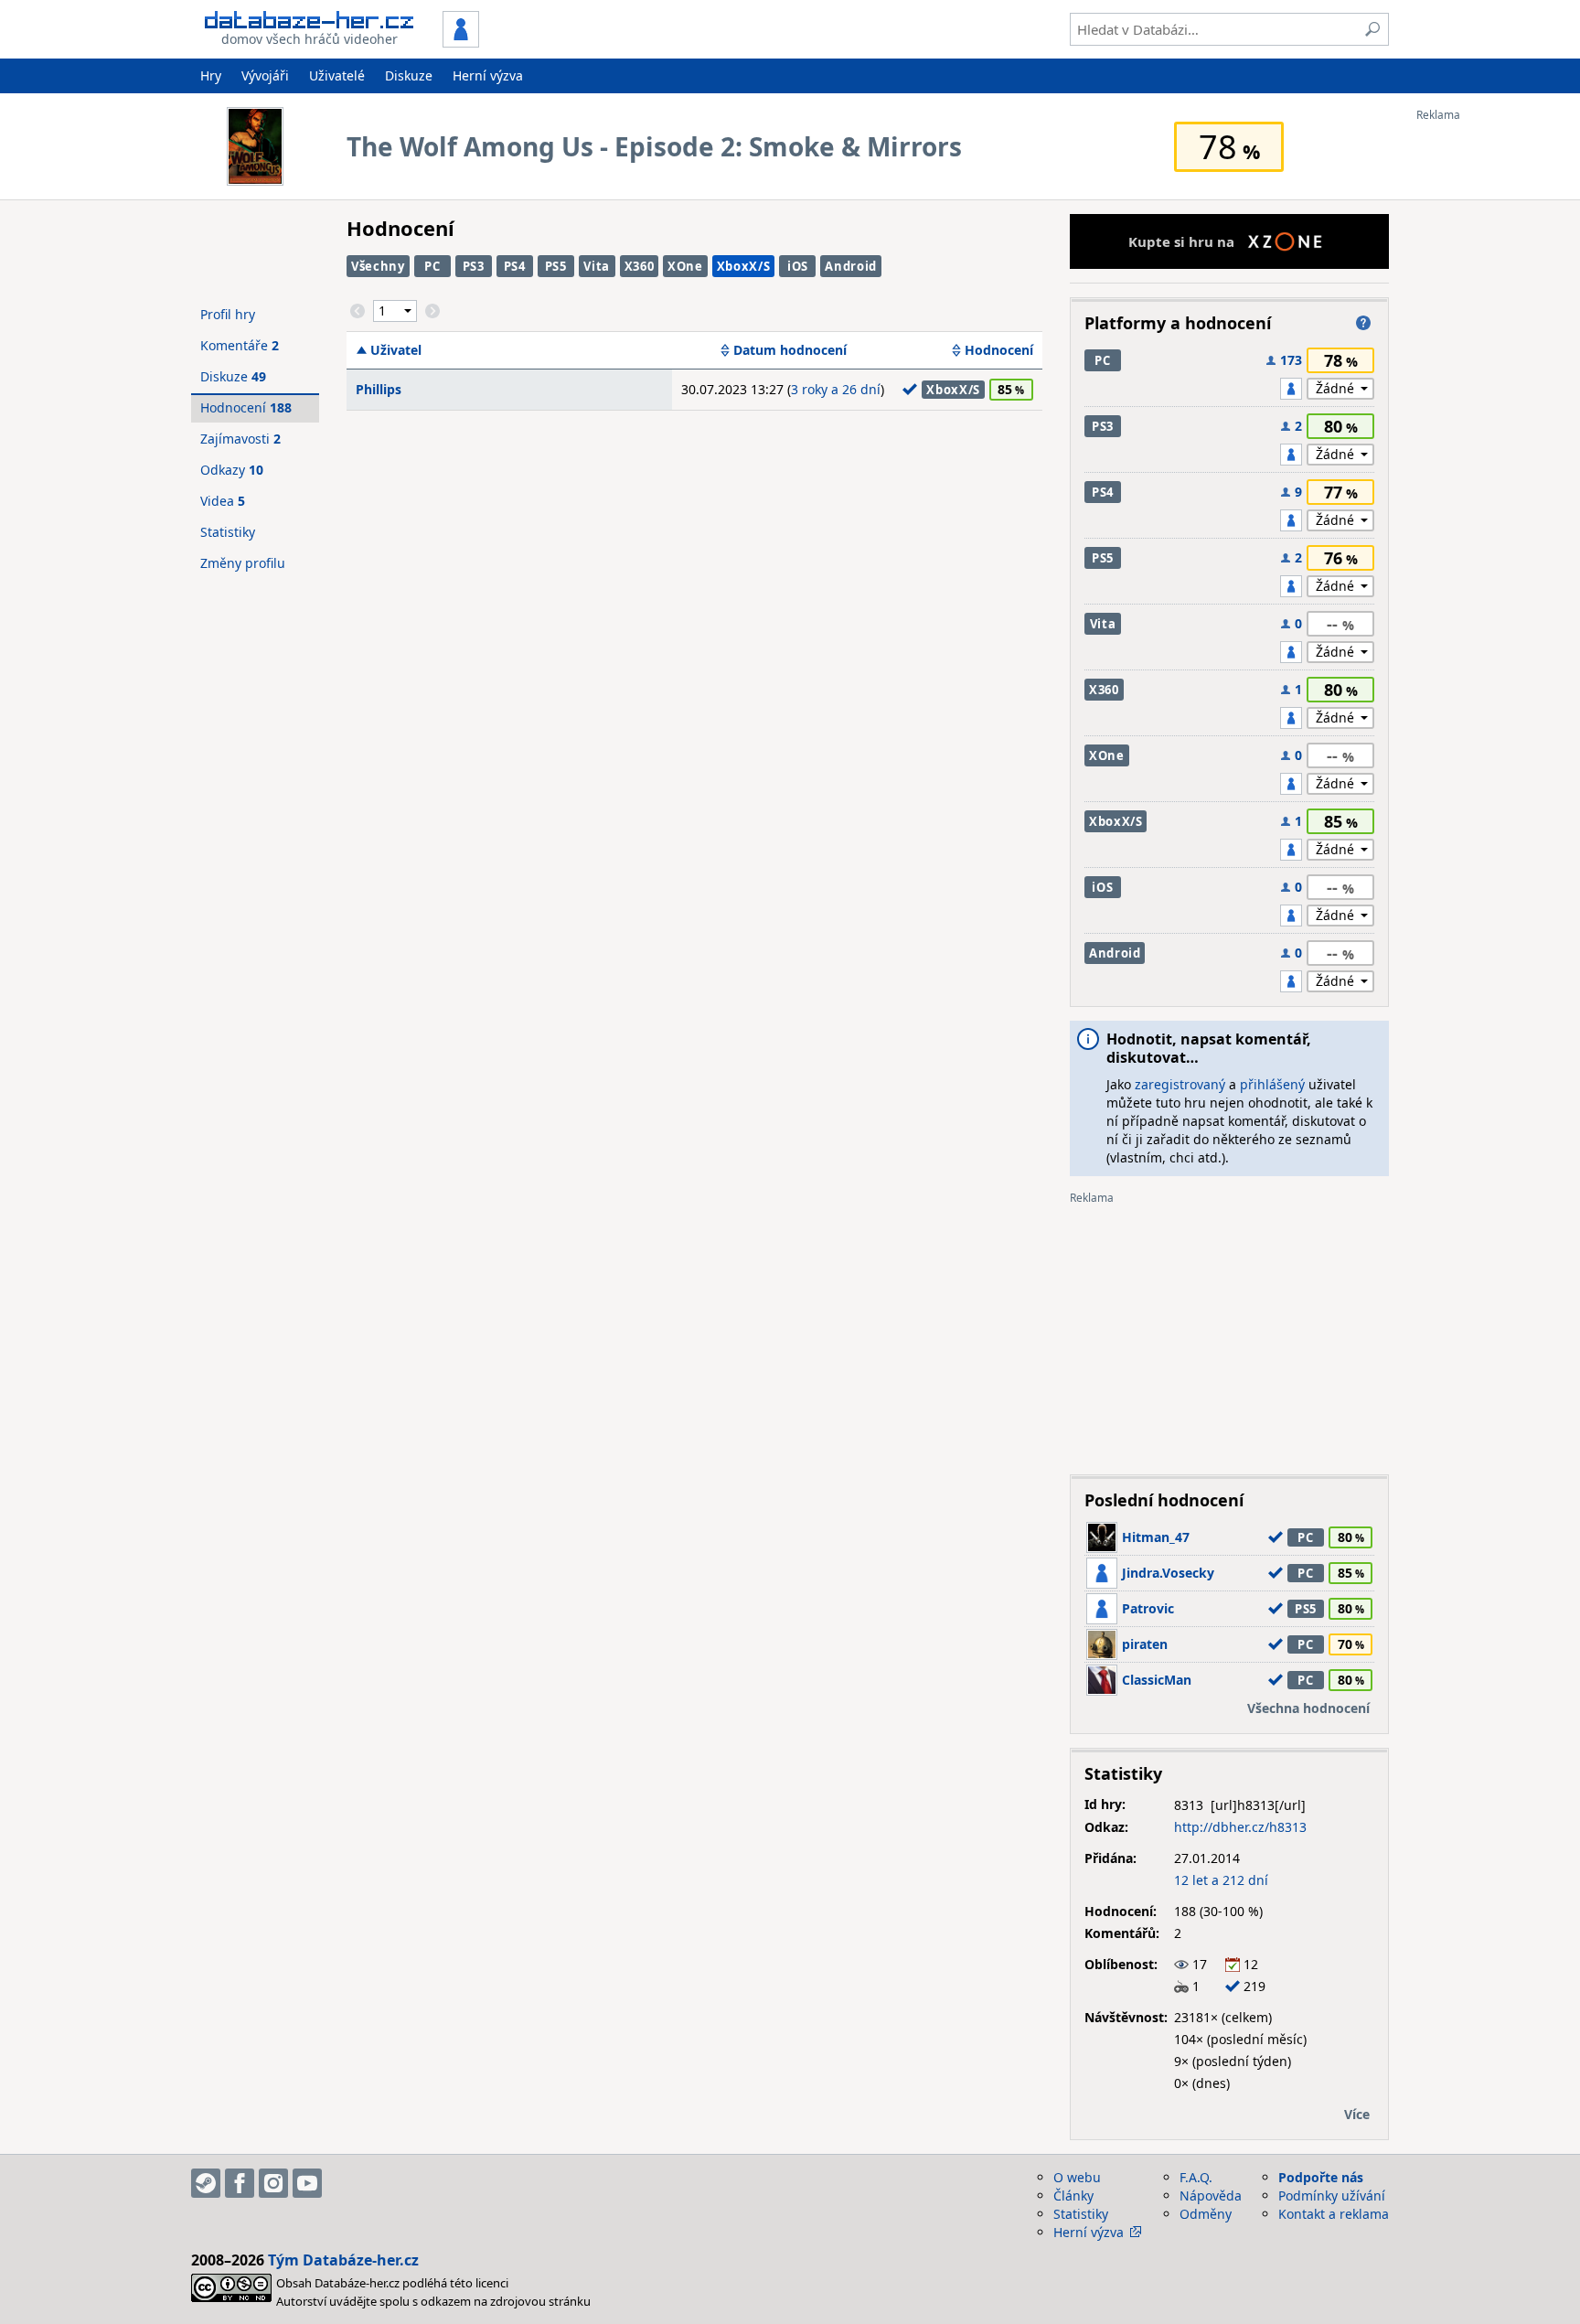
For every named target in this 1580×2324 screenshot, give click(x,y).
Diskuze (409, 75)
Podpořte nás (1321, 2177)
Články (1073, 2195)
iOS (798, 266)
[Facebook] (240, 2183)
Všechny (378, 266)
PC (432, 266)
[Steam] (206, 2183)
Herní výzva (488, 75)
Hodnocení (999, 350)
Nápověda (1211, 2195)
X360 (640, 266)
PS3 (474, 266)
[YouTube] (307, 2183)
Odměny (1206, 2214)
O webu (1077, 2177)
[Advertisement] (1489, 396)
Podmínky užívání (1332, 2195)
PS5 (556, 266)
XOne (685, 266)
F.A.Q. (1196, 2177)
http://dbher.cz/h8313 (1240, 1827)
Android (851, 266)
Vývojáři (265, 75)
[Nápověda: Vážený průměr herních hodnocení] (1363, 323)
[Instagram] (273, 2183)
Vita (597, 266)
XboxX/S (744, 266)
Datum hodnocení (790, 350)
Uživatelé (337, 75)
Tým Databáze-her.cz (343, 2260)
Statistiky (228, 532)
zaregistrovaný (1180, 1084)
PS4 (515, 266)
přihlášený (1272, 1084)
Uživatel (396, 350)
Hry (211, 75)
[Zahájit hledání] (1372, 29)
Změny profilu (243, 563)
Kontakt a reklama (1334, 2214)
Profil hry (228, 314)
